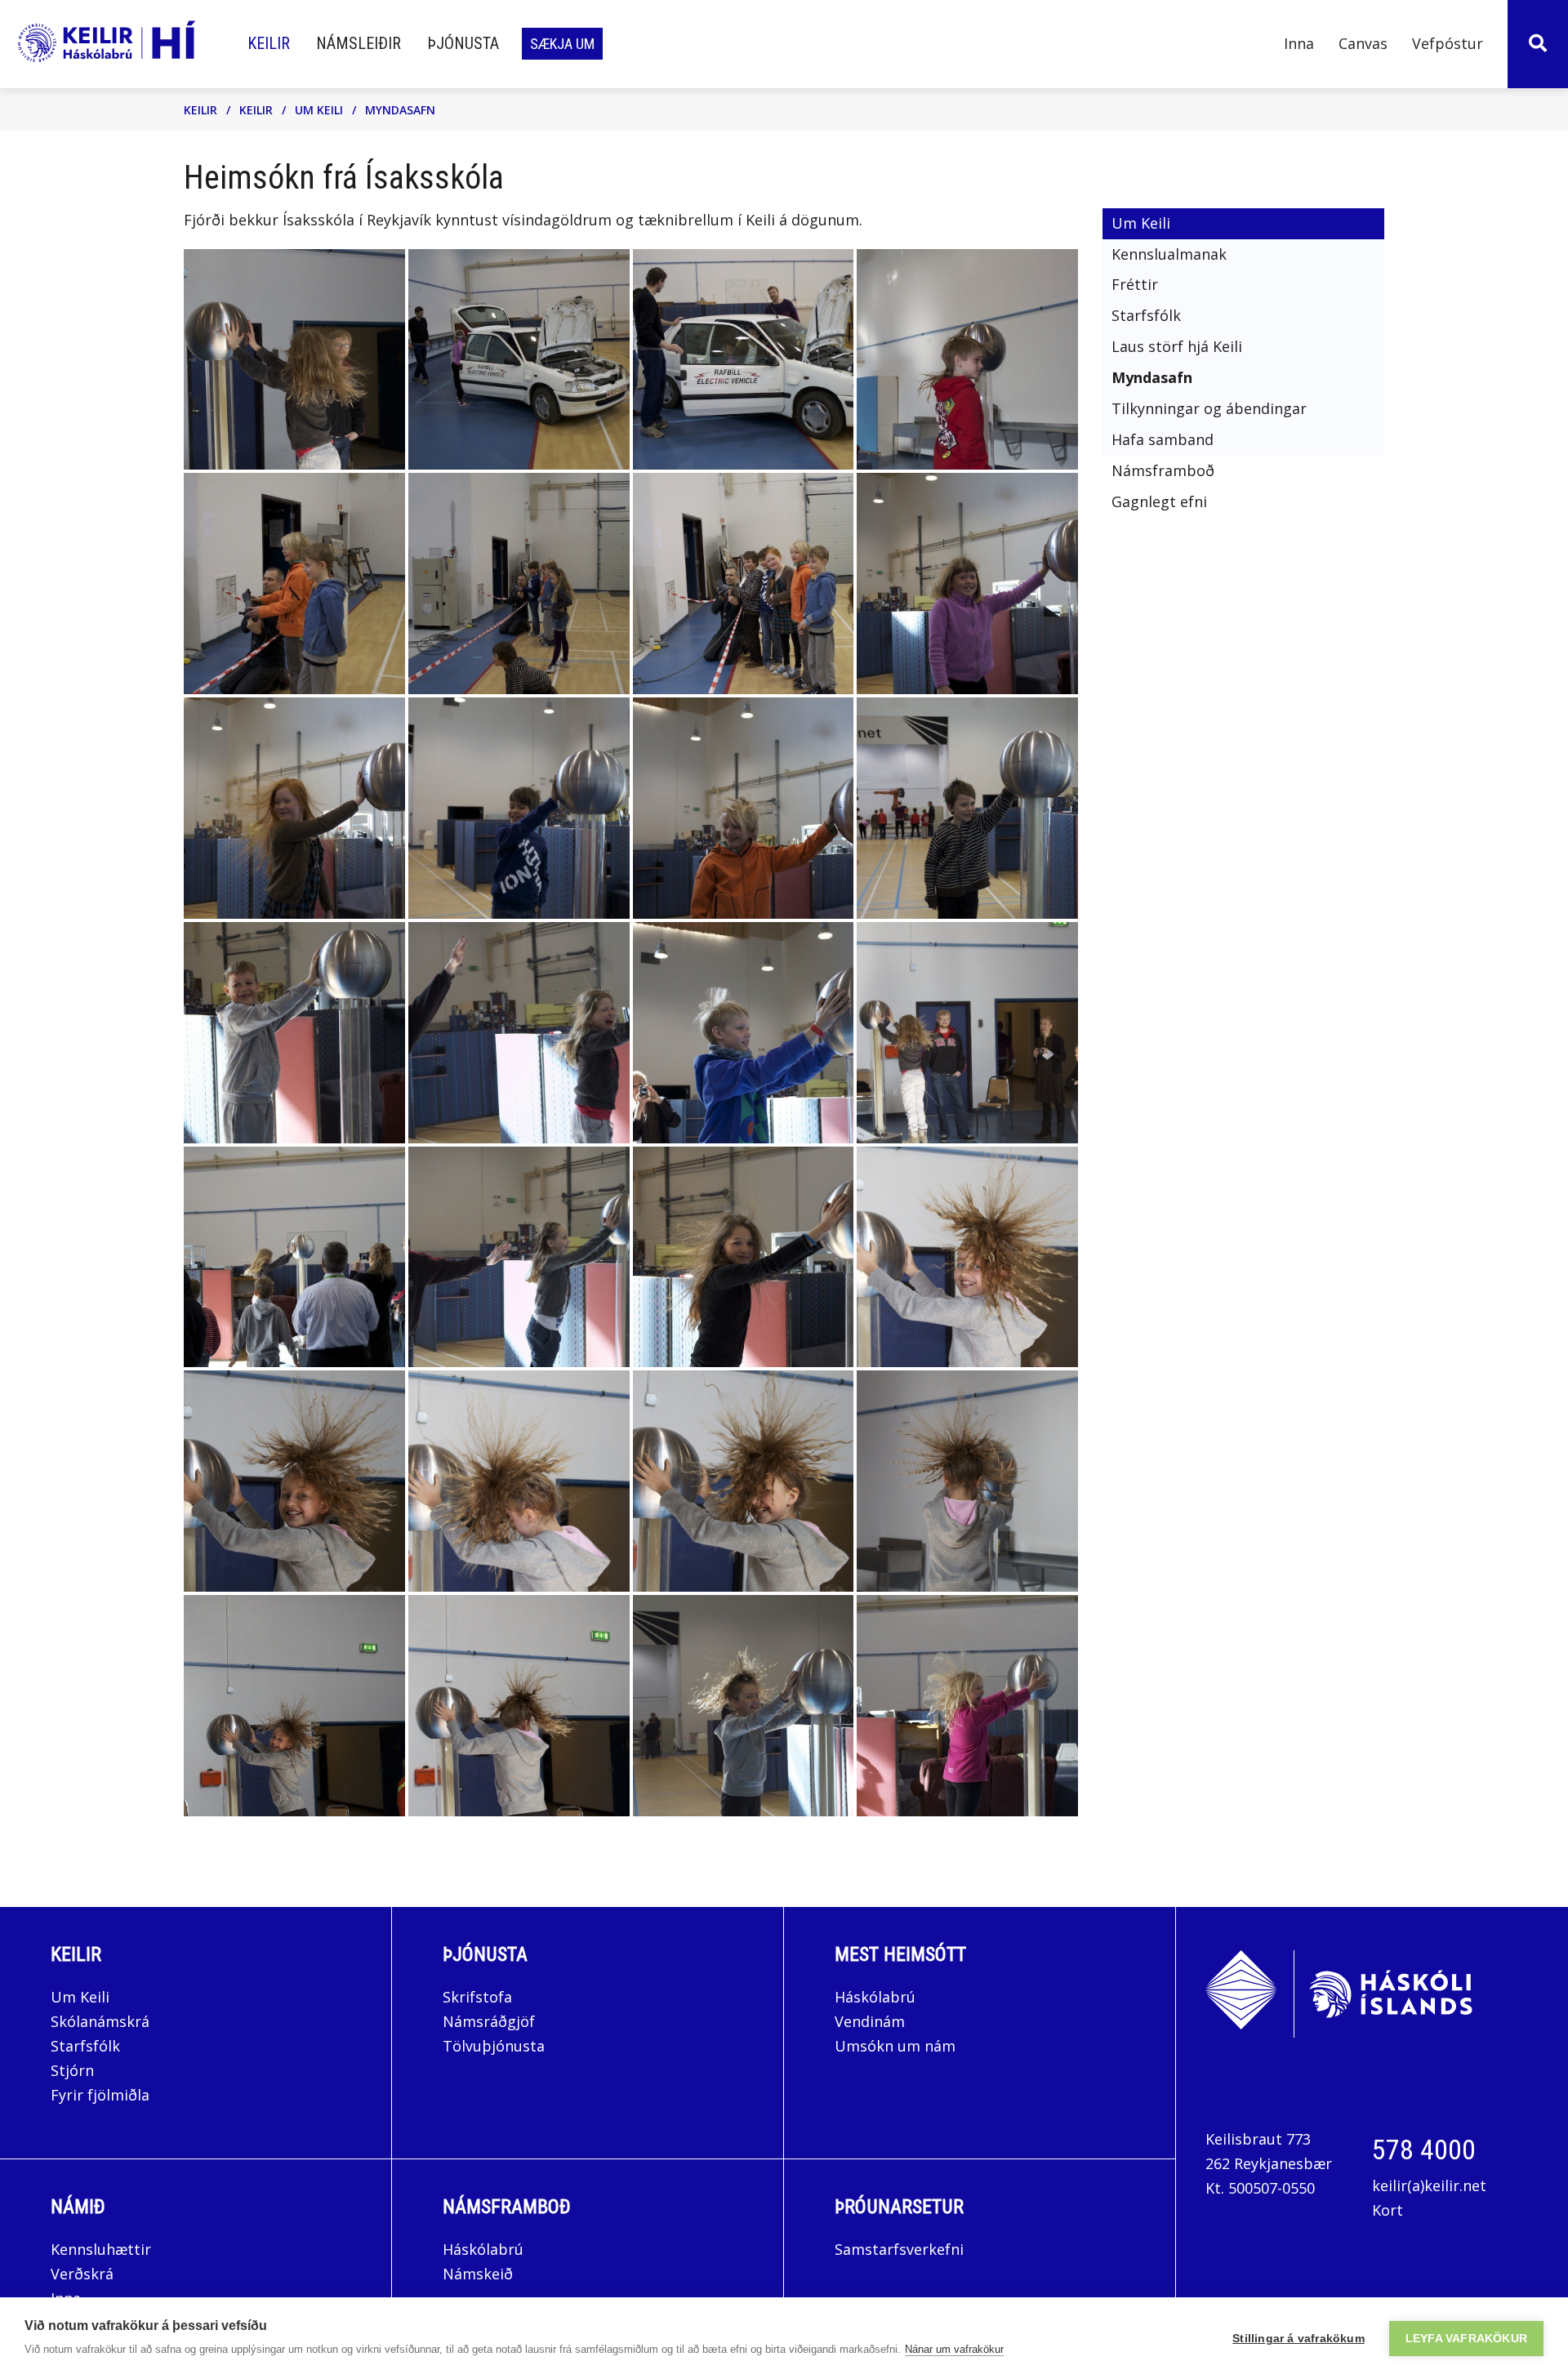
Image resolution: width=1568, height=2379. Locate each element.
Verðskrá (82, 2274)
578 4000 (1424, 2150)
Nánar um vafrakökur (954, 2349)
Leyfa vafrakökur (1466, 2339)
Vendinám (870, 2021)
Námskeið (478, 2274)
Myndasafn (400, 110)
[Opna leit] (1538, 44)
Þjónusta (485, 1954)
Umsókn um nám (895, 2046)
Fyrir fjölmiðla (100, 2095)
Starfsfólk (85, 2046)
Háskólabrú (875, 1997)
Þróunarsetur (899, 2207)
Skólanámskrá (100, 2021)
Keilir (200, 110)
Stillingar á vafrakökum (1298, 2339)
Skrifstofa (477, 1997)
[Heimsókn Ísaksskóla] (294, 360)
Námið (78, 2207)
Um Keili (319, 110)
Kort (1388, 2210)
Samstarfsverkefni (899, 2249)
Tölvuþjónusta (494, 2046)
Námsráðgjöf (489, 2021)
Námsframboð (507, 2207)
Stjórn (72, 2070)
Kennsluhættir (101, 2249)
